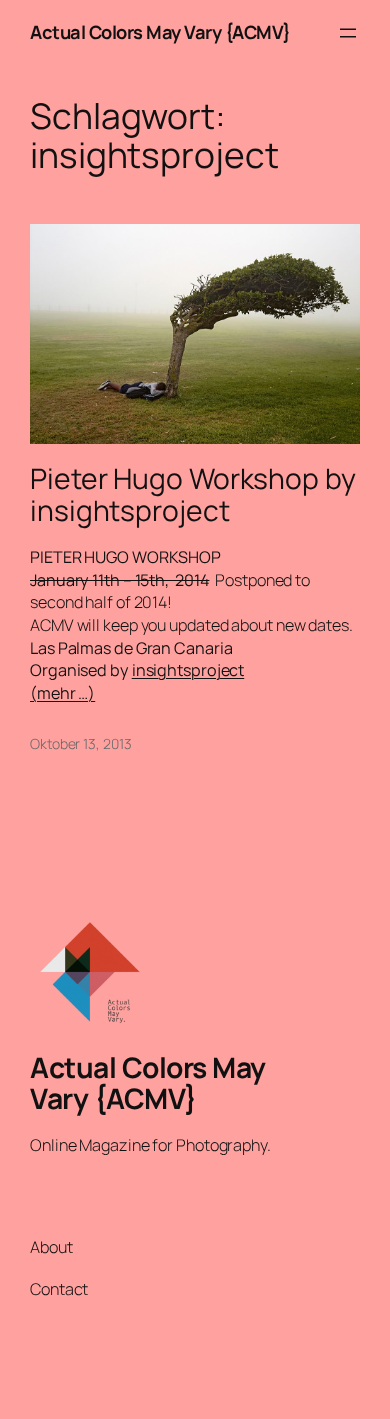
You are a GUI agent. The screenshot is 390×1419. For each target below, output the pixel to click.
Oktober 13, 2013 (80, 743)
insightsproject (188, 670)
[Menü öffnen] (348, 33)
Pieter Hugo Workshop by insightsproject (193, 495)
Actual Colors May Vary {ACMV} (160, 32)
